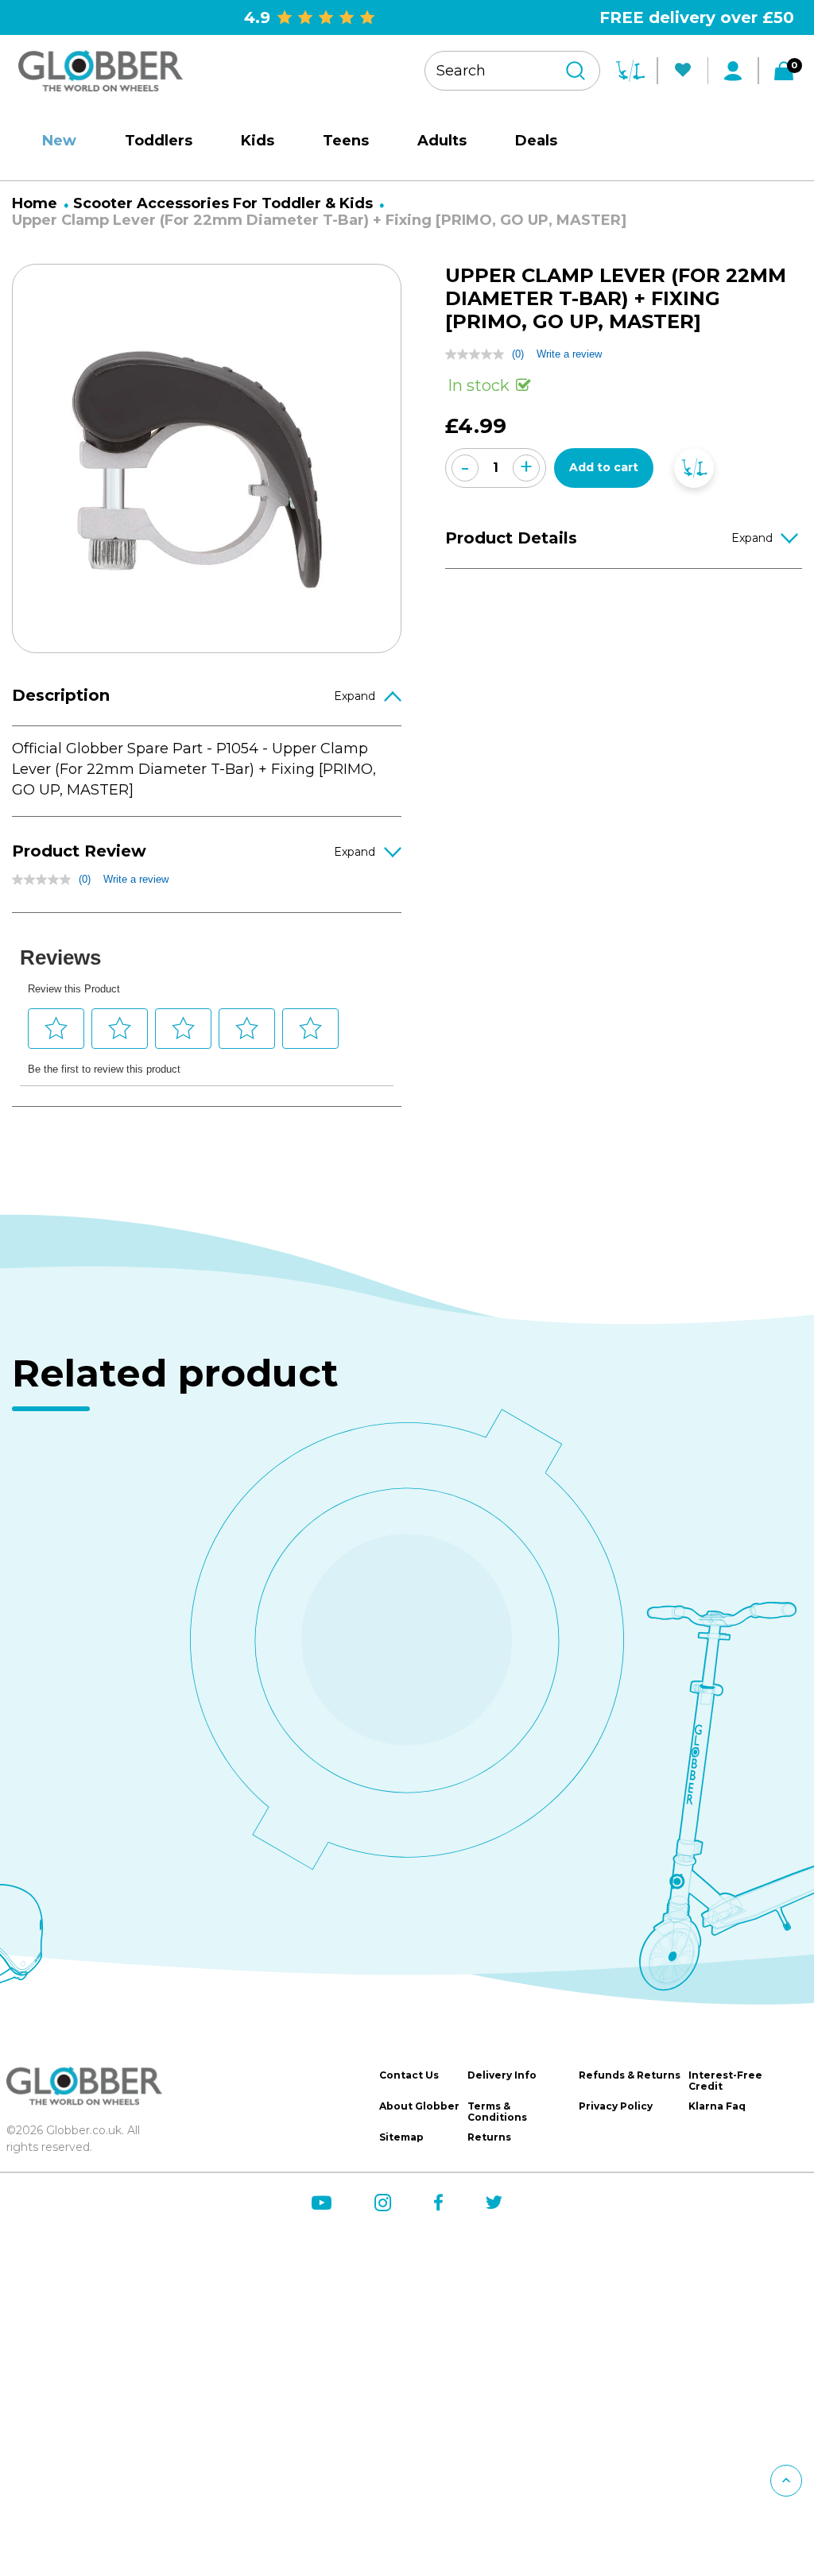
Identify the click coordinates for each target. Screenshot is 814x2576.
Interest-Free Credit (725, 2081)
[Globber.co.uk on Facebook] (438, 2202)
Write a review (136, 879)
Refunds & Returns (630, 2075)
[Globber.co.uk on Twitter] (494, 2202)
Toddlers (159, 141)
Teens (346, 141)
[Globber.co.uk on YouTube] (322, 2203)
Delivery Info (502, 2075)
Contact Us (409, 2075)
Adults (442, 141)
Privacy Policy (616, 2106)
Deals (536, 141)
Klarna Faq (717, 2106)
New (59, 141)
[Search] (576, 71)
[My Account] (733, 71)
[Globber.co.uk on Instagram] (383, 2203)
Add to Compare (694, 468)
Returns (489, 2137)
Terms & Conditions (497, 2112)
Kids (258, 141)
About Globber (419, 2106)
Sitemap (401, 2137)
